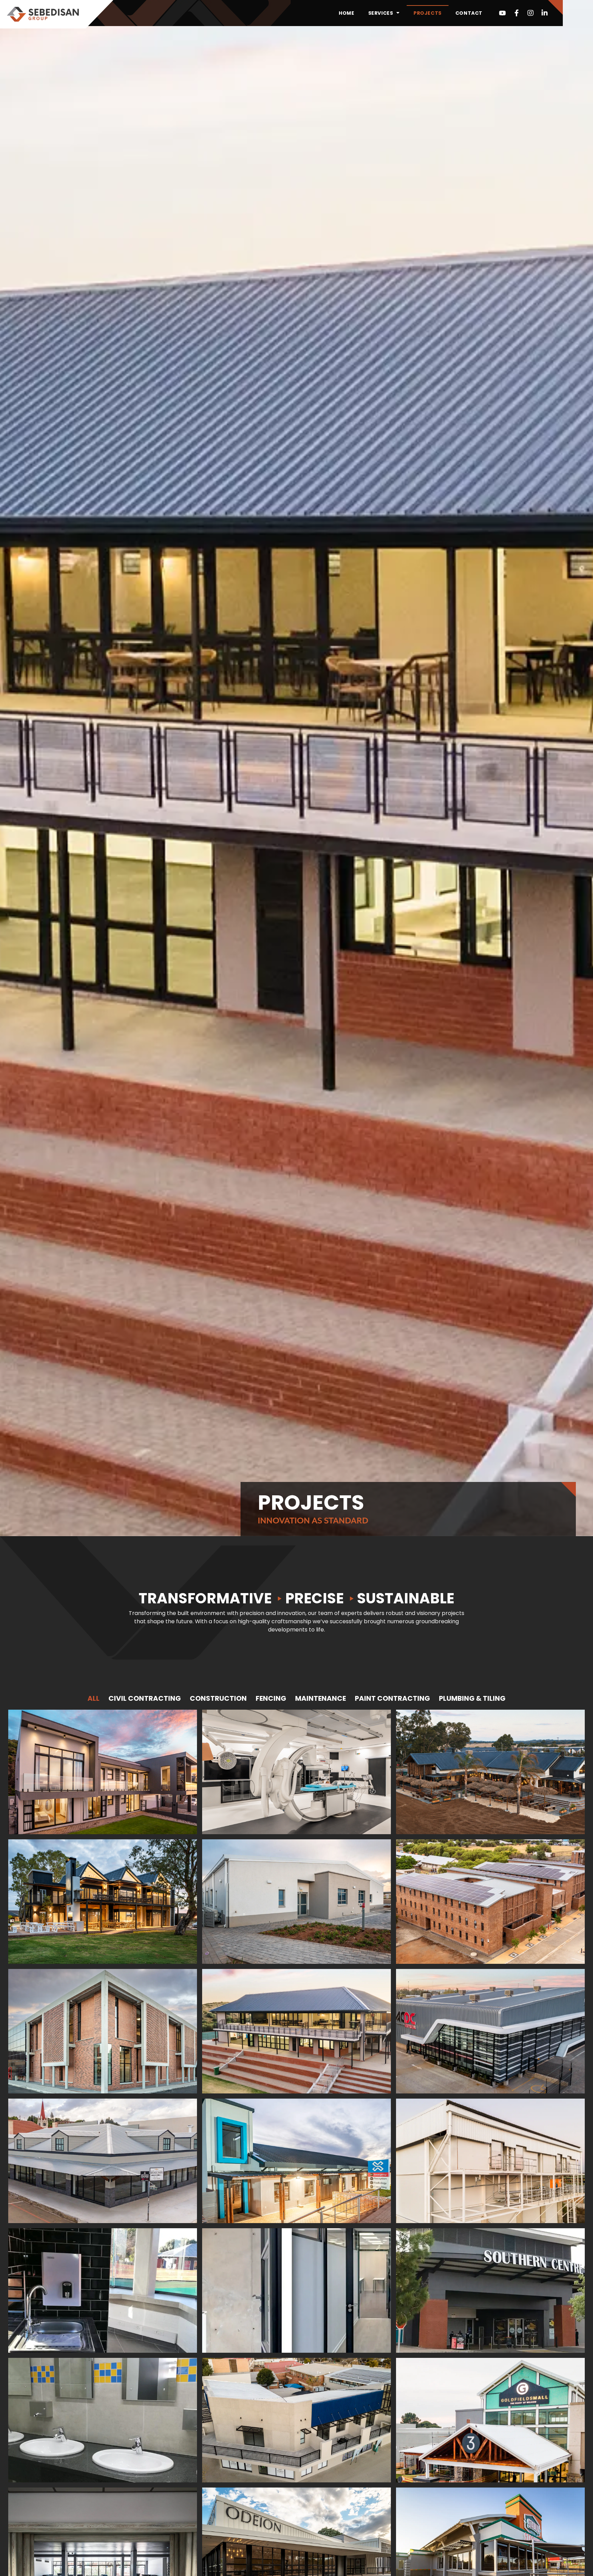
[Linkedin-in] (545, 13)
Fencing (271, 1698)
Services (381, 13)
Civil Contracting (145, 1698)
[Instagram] (531, 13)
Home (346, 13)
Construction (218, 1698)
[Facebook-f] (516, 13)
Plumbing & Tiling (472, 1698)
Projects (428, 13)
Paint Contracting (392, 1698)
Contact (469, 13)
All (94, 1698)
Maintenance (321, 1698)
